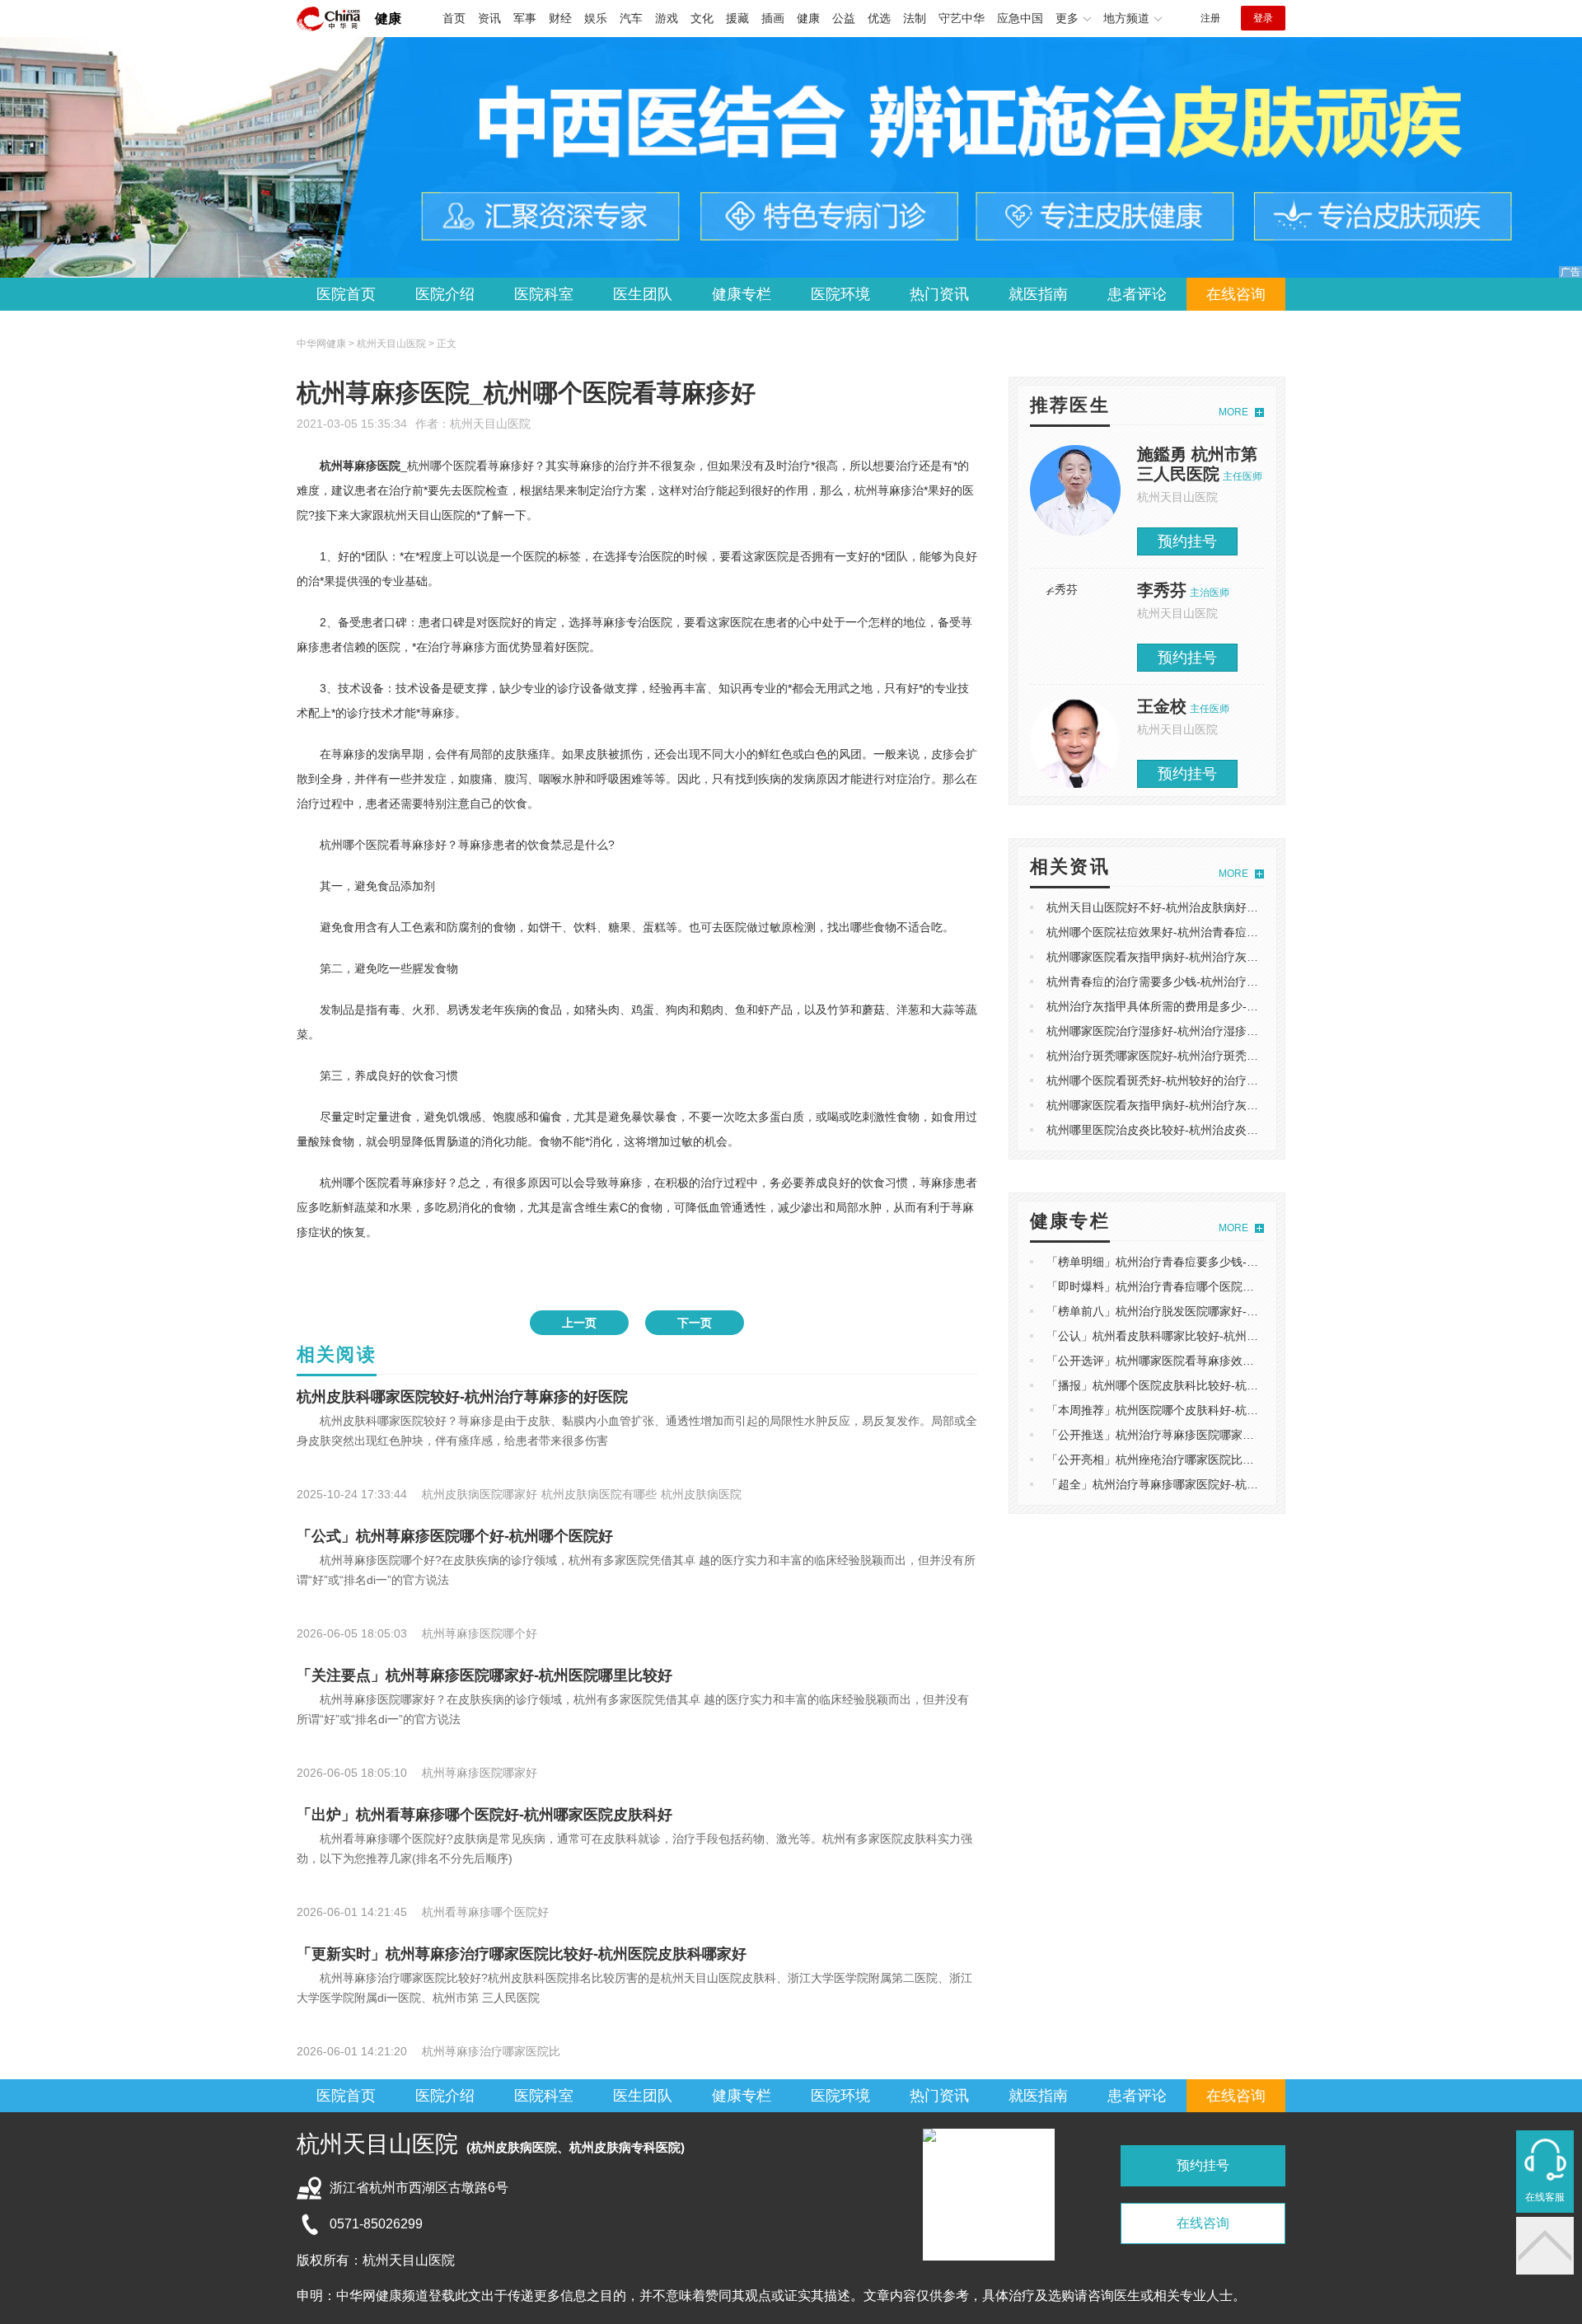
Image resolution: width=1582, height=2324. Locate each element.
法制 (915, 18)
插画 (773, 18)
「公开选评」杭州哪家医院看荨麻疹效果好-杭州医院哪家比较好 (1210, 1361)
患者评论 (1137, 294)
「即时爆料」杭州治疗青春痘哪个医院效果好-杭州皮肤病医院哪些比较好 (1233, 1286)
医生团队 (643, 294)
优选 (879, 18)
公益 (844, 18)
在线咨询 (1236, 294)
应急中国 (1020, 18)
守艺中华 (962, 18)
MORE (1233, 412)
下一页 (695, 1323)
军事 (525, 18)
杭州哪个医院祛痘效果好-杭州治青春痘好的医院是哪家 (1187, 932)
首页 (454, 18)
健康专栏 (742, 294)
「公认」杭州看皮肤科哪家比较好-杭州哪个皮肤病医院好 (1193, 1336)
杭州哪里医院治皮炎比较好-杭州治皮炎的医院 (1164, 1130)
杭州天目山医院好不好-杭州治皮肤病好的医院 (1164, 907)
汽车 (631, 18)
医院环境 (840, 294)
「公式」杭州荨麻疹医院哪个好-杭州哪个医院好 (455, 1536)
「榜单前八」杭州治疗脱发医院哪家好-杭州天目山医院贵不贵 (1204, 1311)
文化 (702, 18)
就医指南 (1038, 294)
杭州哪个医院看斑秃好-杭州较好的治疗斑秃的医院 (1175, 1080)
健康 (388, 19)
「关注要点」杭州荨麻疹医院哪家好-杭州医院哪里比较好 (484, 1675)
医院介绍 (445, 294)
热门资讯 (939, 294)
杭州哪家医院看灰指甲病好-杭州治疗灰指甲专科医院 (1181, 957)
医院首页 (346, 294)
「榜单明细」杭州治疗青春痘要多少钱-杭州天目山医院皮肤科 (1204, 1262)
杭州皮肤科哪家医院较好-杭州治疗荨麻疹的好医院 (462, 1397)
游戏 (667, 18)
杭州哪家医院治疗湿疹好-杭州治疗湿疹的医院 (1164, 1031)
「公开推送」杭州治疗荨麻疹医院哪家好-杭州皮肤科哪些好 (1198, 1435)
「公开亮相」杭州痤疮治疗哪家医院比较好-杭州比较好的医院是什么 (1222, 1460)
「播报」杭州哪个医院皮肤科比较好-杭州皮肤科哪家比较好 (1198, 1385)
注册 (1210, 18)
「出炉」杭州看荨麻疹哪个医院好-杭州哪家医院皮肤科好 (484, 1815)
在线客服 (1545, 2197)
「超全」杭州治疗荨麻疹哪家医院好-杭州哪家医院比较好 (1193, 1484)
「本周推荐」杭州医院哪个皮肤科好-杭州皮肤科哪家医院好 (1198, 1410)
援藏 (737, 18)
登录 (1263, 18)
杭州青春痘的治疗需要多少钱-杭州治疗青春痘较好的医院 (1193, 982)
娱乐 (596, 18)
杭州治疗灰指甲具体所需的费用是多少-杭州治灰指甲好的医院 (1204, 1006)
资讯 (489, 18)
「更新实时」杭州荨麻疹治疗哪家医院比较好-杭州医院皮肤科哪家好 (522, 1954)
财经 (560, 18)
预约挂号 (1187, 541)
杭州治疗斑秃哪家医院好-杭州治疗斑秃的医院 (1164, 1056)
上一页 (579, 1323)
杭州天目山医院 (490, 424)
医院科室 (544, 294)
